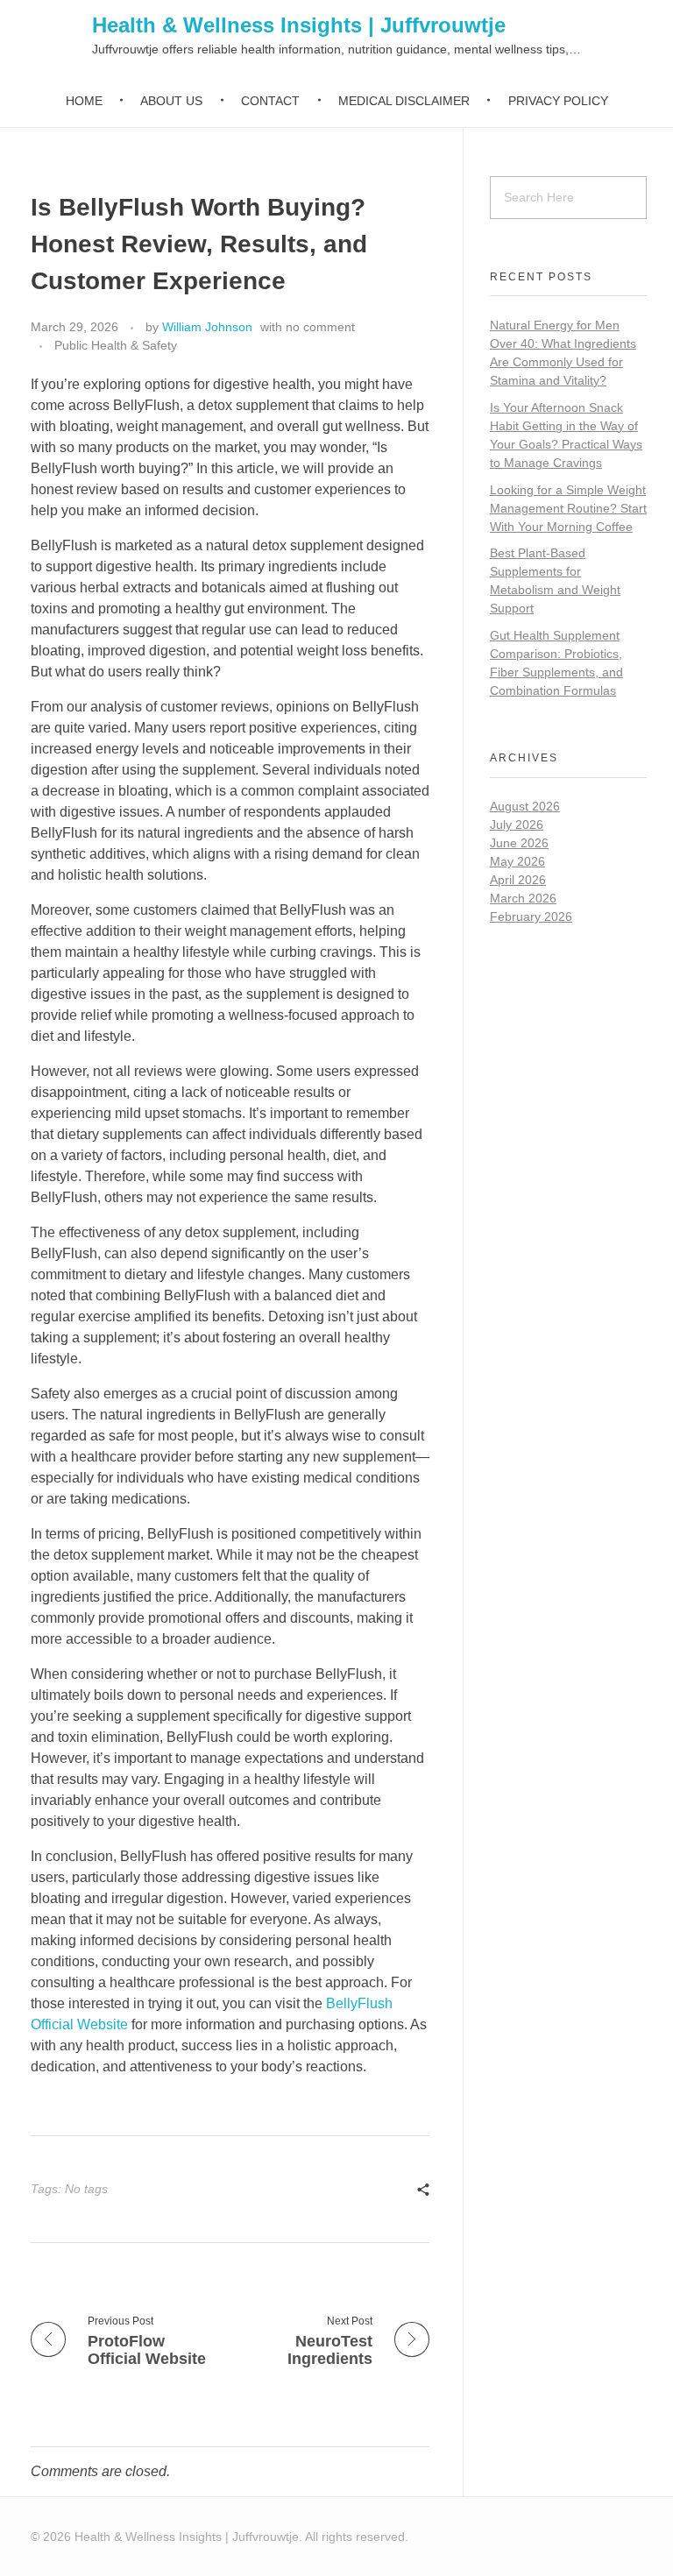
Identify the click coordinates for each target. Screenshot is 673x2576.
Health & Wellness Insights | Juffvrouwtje (299, 25)
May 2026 (517, 861)
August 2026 (525, 806)
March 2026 (523, 898)
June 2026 (519, 843)
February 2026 (531, 916)
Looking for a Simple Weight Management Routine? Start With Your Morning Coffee (568, 508)
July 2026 (517, 824)
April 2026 (518, 880)
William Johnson (207, 327)
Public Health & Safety (116, 345)
